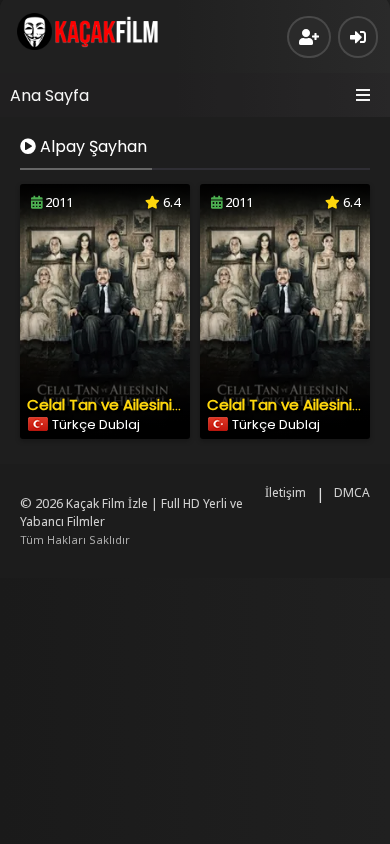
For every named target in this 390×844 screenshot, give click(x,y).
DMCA (352, 492)
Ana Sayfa (49, 95)
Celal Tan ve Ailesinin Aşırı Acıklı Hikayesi (171, 404)
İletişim (285, 492)
